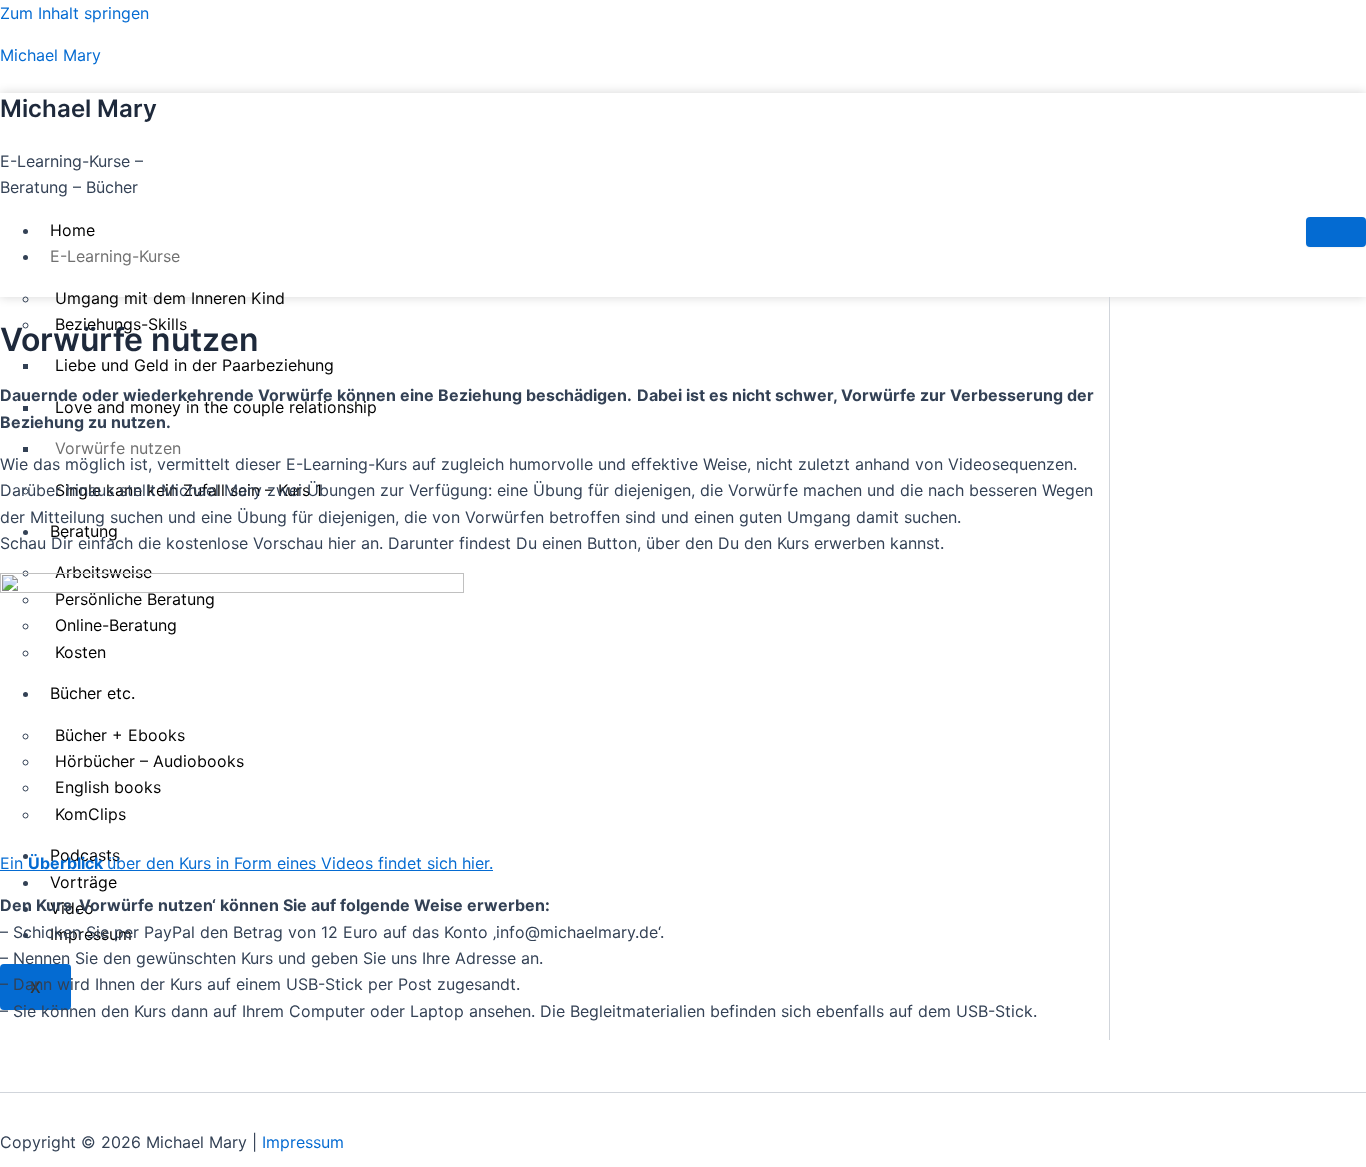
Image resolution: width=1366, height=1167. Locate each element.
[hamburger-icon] (1336, 232)
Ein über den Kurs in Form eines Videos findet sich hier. (246, 863)
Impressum (303, 1142)
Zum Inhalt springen (74, 13)
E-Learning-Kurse (115, 256)
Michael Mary (50, 55)
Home (72, 230)
